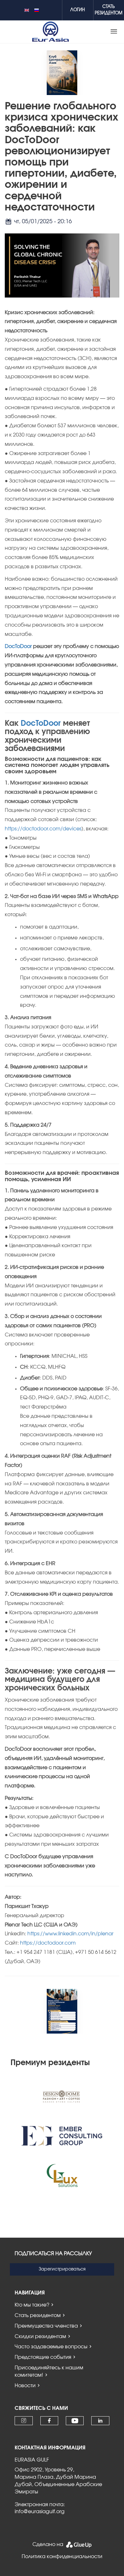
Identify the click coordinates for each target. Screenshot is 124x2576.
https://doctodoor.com (48, 1943)
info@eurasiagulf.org (40, 2512)
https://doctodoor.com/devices (43, 829)
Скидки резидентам (40, 2337)
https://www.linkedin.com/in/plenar (70, 1934)
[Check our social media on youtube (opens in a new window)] (75, 2421)
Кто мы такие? (32, 2305)
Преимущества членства (46, 2326)
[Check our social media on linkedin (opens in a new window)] (100, 2421)
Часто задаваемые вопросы (51, 2347)
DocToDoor (18, 646)
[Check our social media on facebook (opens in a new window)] (49, 2421)
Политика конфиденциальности (62, 2557)
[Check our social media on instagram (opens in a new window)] (24, 2421)
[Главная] (51, 32)
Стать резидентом (38, 2315)
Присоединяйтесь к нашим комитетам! (49, 2371)
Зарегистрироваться (62, 2269)
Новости (25, 2386)
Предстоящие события (43, 2357)
